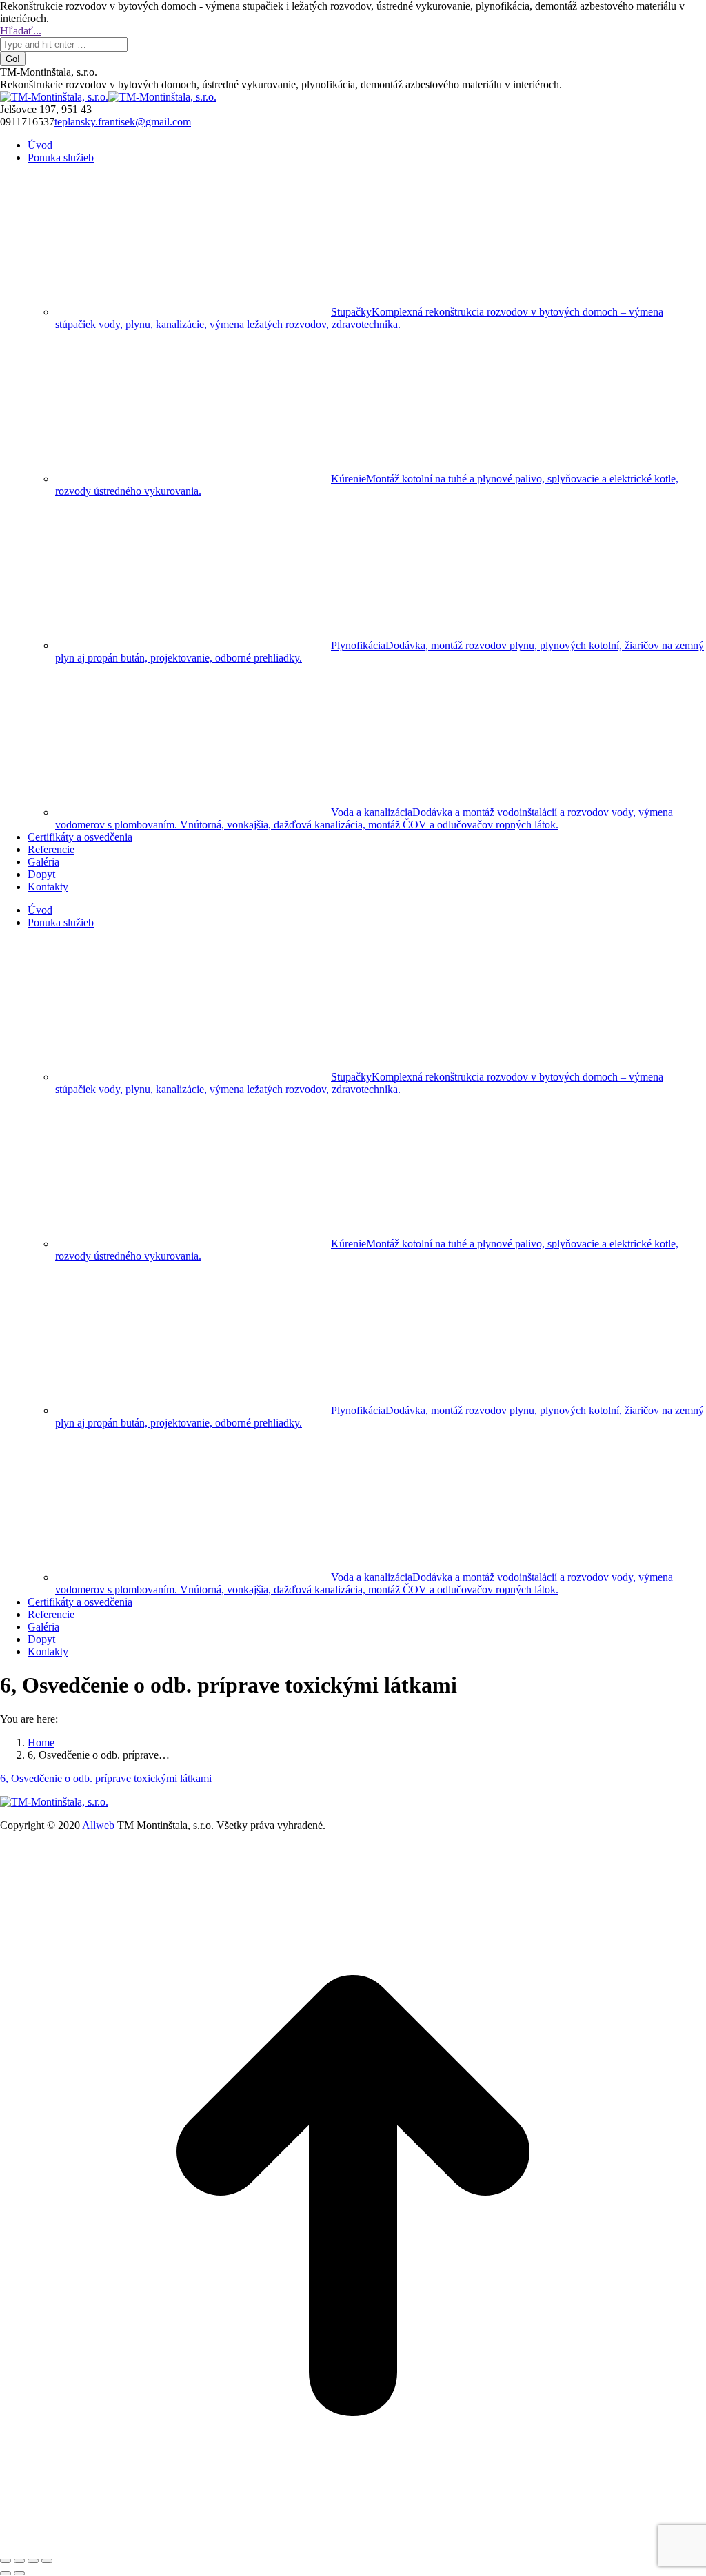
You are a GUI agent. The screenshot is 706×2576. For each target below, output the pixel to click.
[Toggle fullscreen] (33, 2561)
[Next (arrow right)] (19, 2573)
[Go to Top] (353, 2545)
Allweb (100, 1825)
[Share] (19, 2561)
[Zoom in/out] (47, 2561)
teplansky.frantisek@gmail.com (123, 122)
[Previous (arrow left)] (6, 2573)
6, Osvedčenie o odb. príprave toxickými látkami (106, 1778)
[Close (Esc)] (6, 2561)
